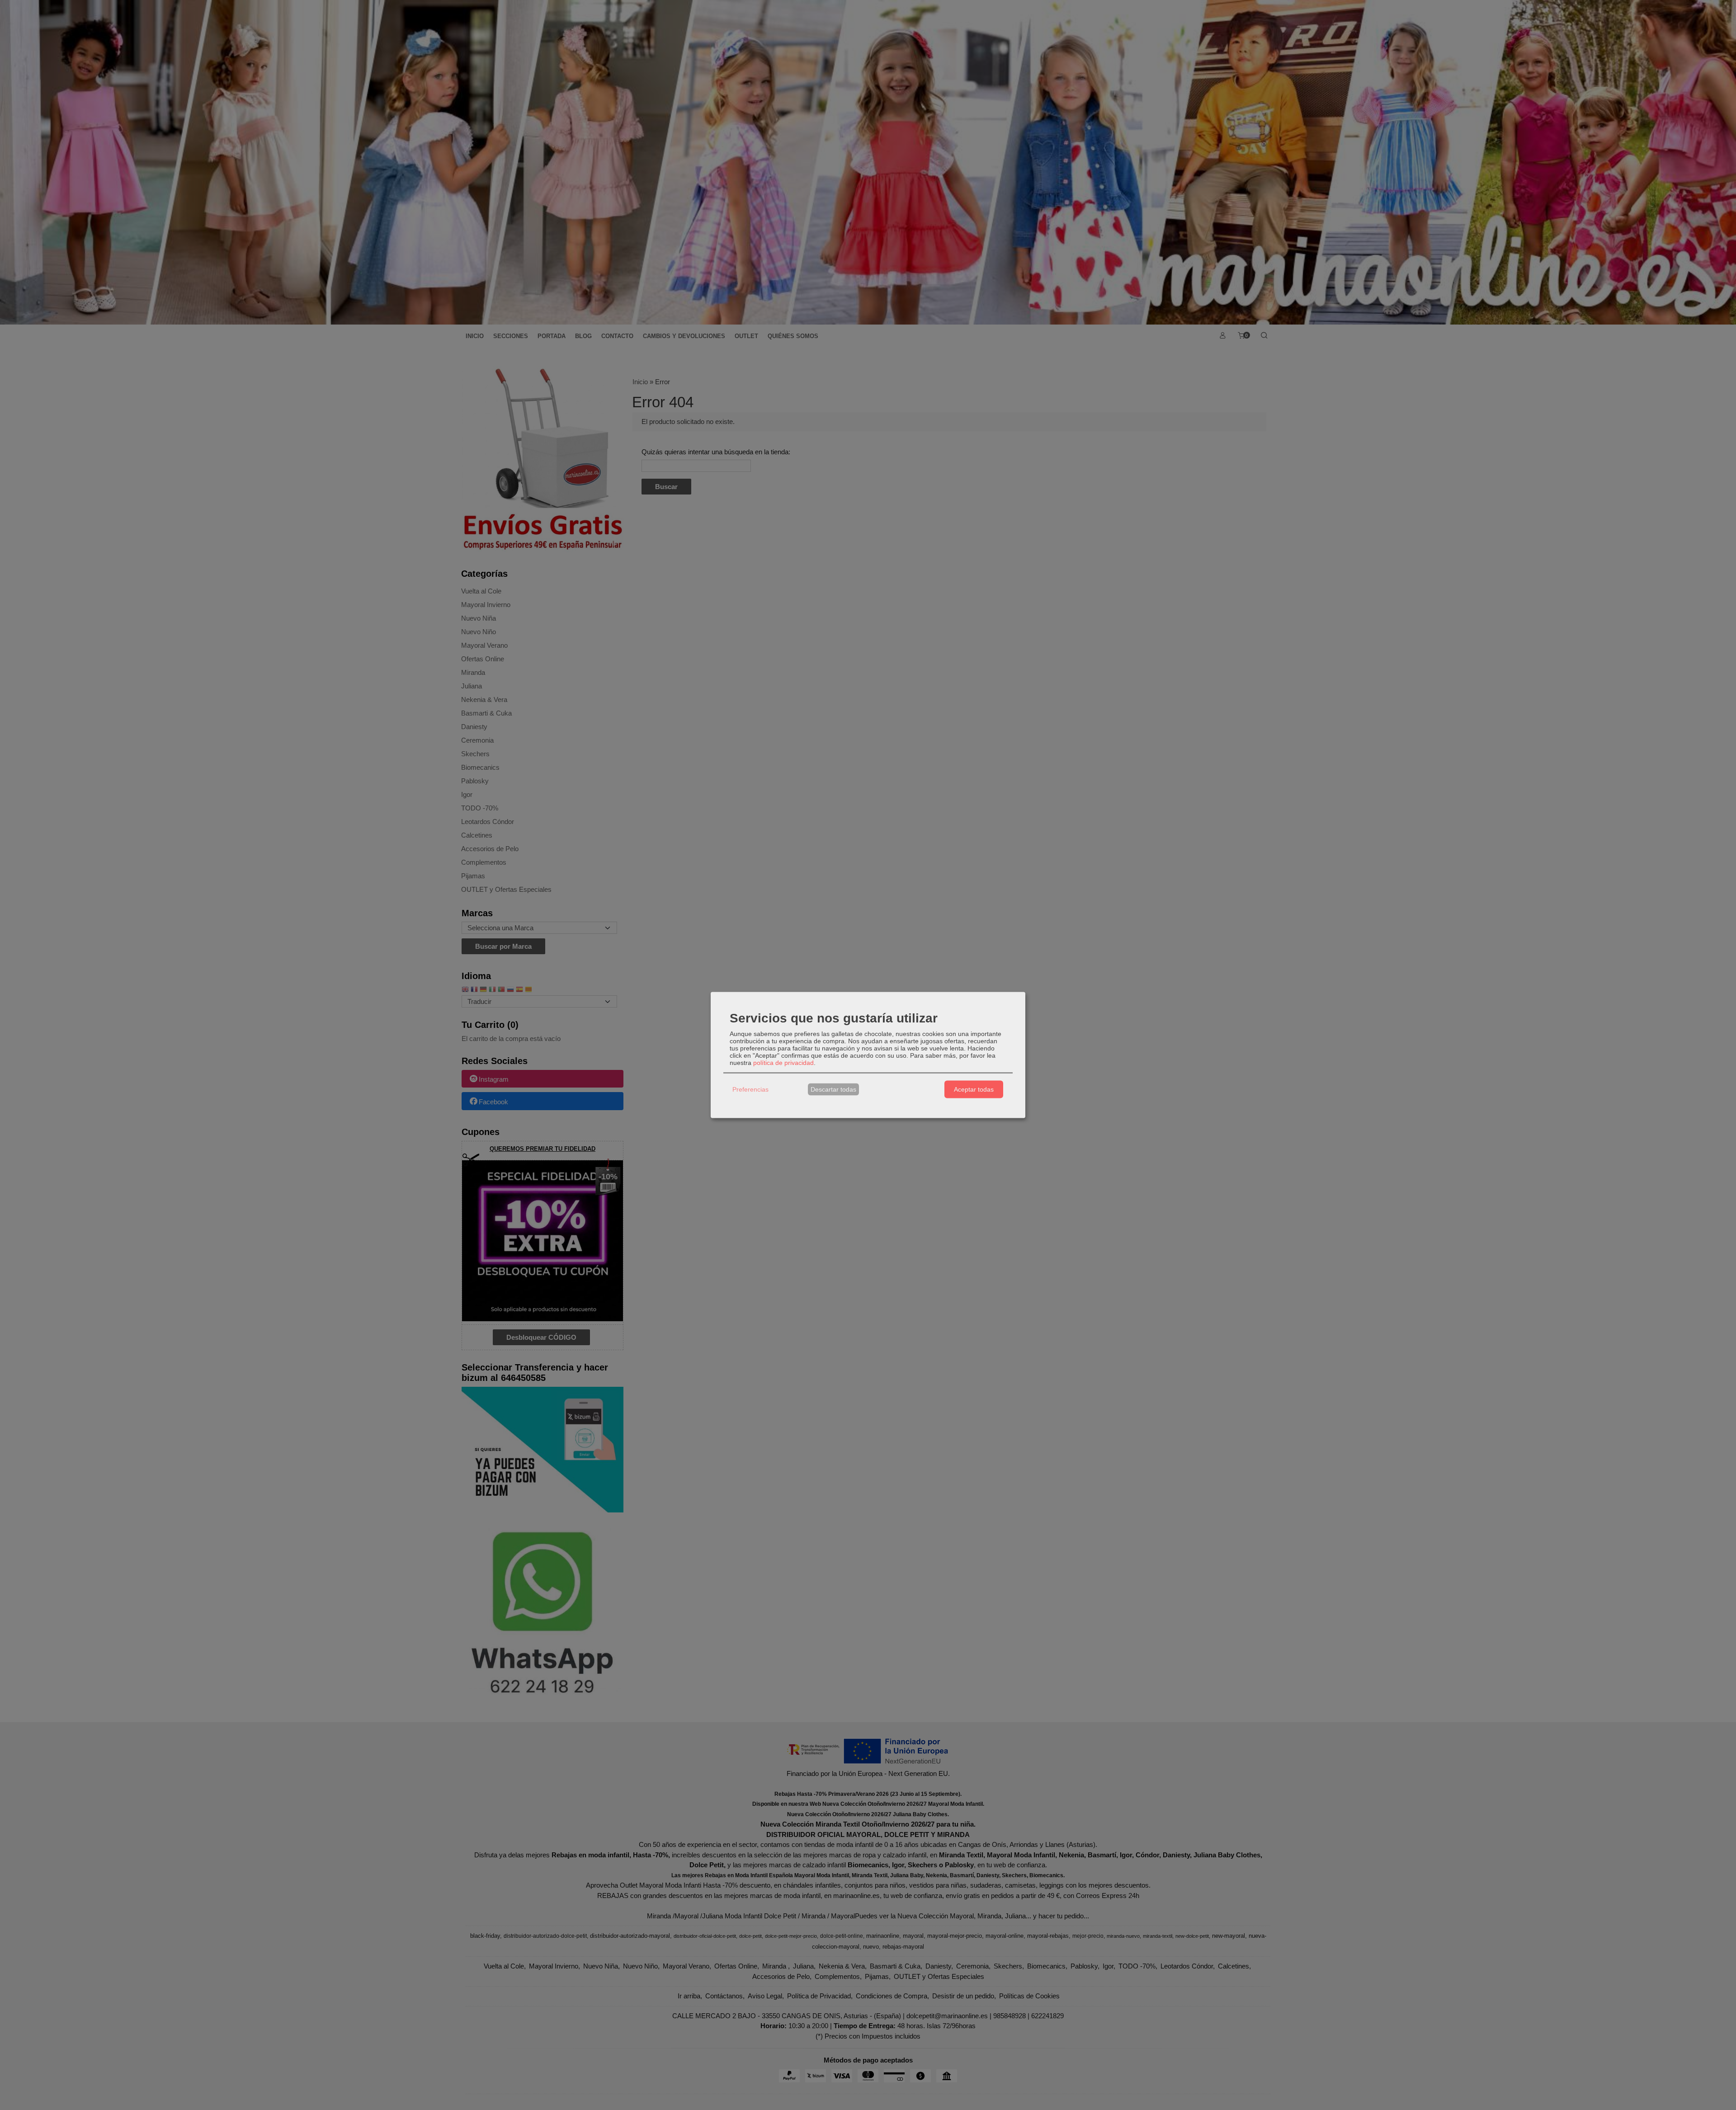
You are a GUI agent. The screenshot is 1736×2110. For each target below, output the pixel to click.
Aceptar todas (974, 1089)
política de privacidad (783, 1062)
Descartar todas (833, 1089)
